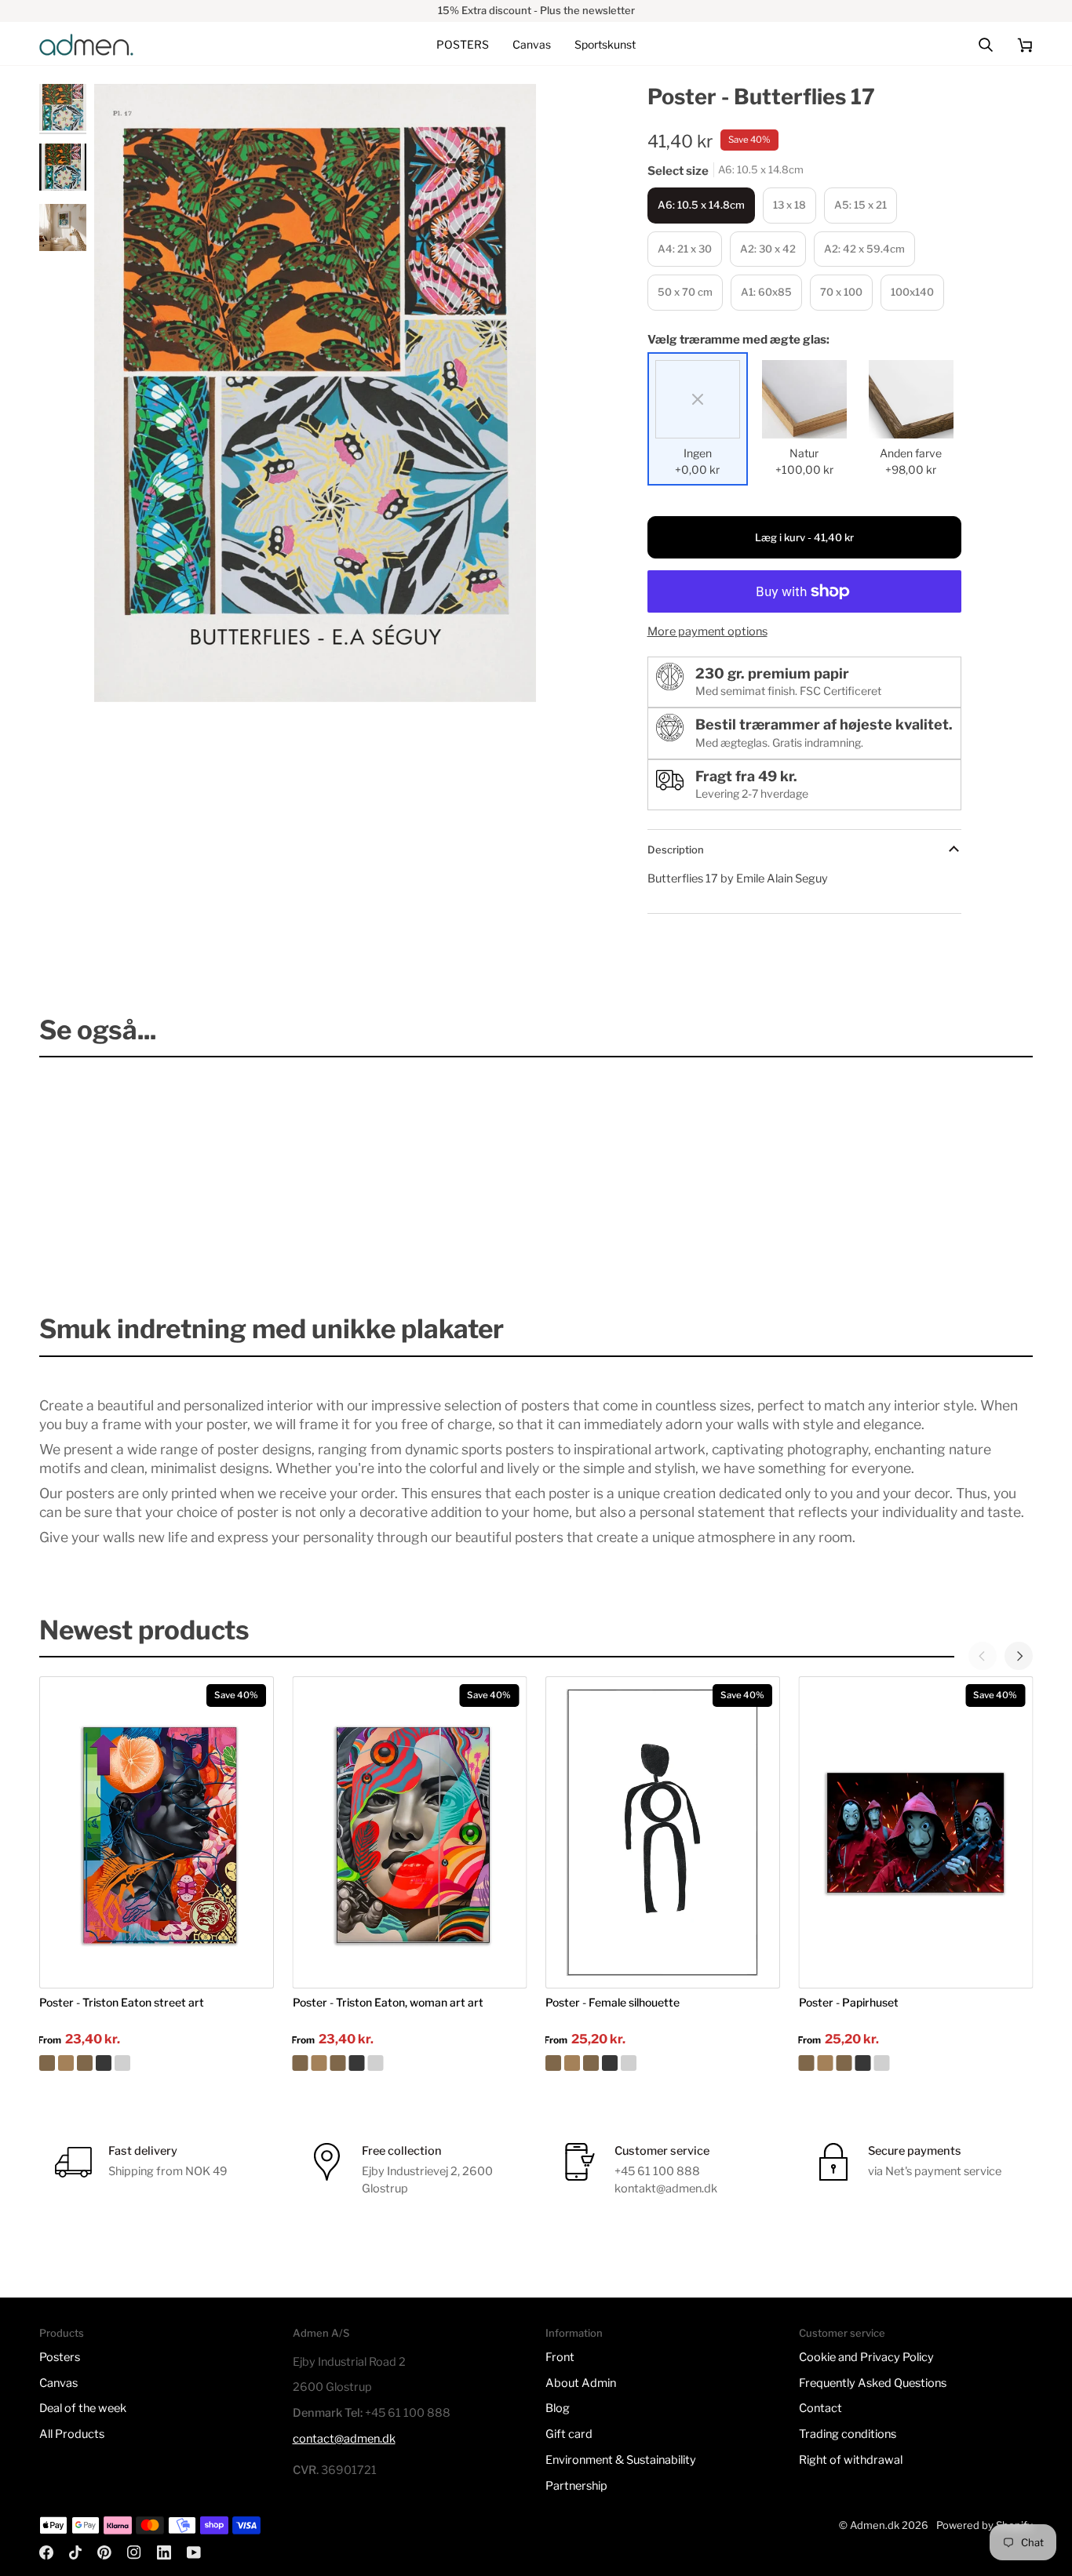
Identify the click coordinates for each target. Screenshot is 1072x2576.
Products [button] (62, 2333)
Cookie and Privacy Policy (866, 2357)
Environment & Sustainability (621, 2460)
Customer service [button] (842, 2333)
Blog (558, 2408)
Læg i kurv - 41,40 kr (804, 537)
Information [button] (574, 2333)
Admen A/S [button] (321, 2333)
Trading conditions (848, 2434)
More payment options (707, 631)
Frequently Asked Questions (873, 2383)
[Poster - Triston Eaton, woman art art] (410, 2063)
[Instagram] (134, 2552)
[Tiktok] (75, 2552)
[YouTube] (194, 2552)
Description (676, 850)
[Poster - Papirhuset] (916, 2063)
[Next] (1019, 1656)
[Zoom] (124, 673)
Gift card (569, 2434)
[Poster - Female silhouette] (663, 2063)
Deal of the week (83, 2408)
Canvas (58, 2383)
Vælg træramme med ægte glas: (738, 340)
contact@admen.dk (344, 2439)
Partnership (576, 2486)
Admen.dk (875, 2525)
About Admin (581, 2383)
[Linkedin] (164, 2552)
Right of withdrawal (851, 2460)
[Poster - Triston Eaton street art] (157, 2063)
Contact (820, 2408)
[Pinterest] (104, 2552)
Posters (60, 2357)
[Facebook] (46, 2552)
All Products (72, 2434)
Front (560, 2357)
